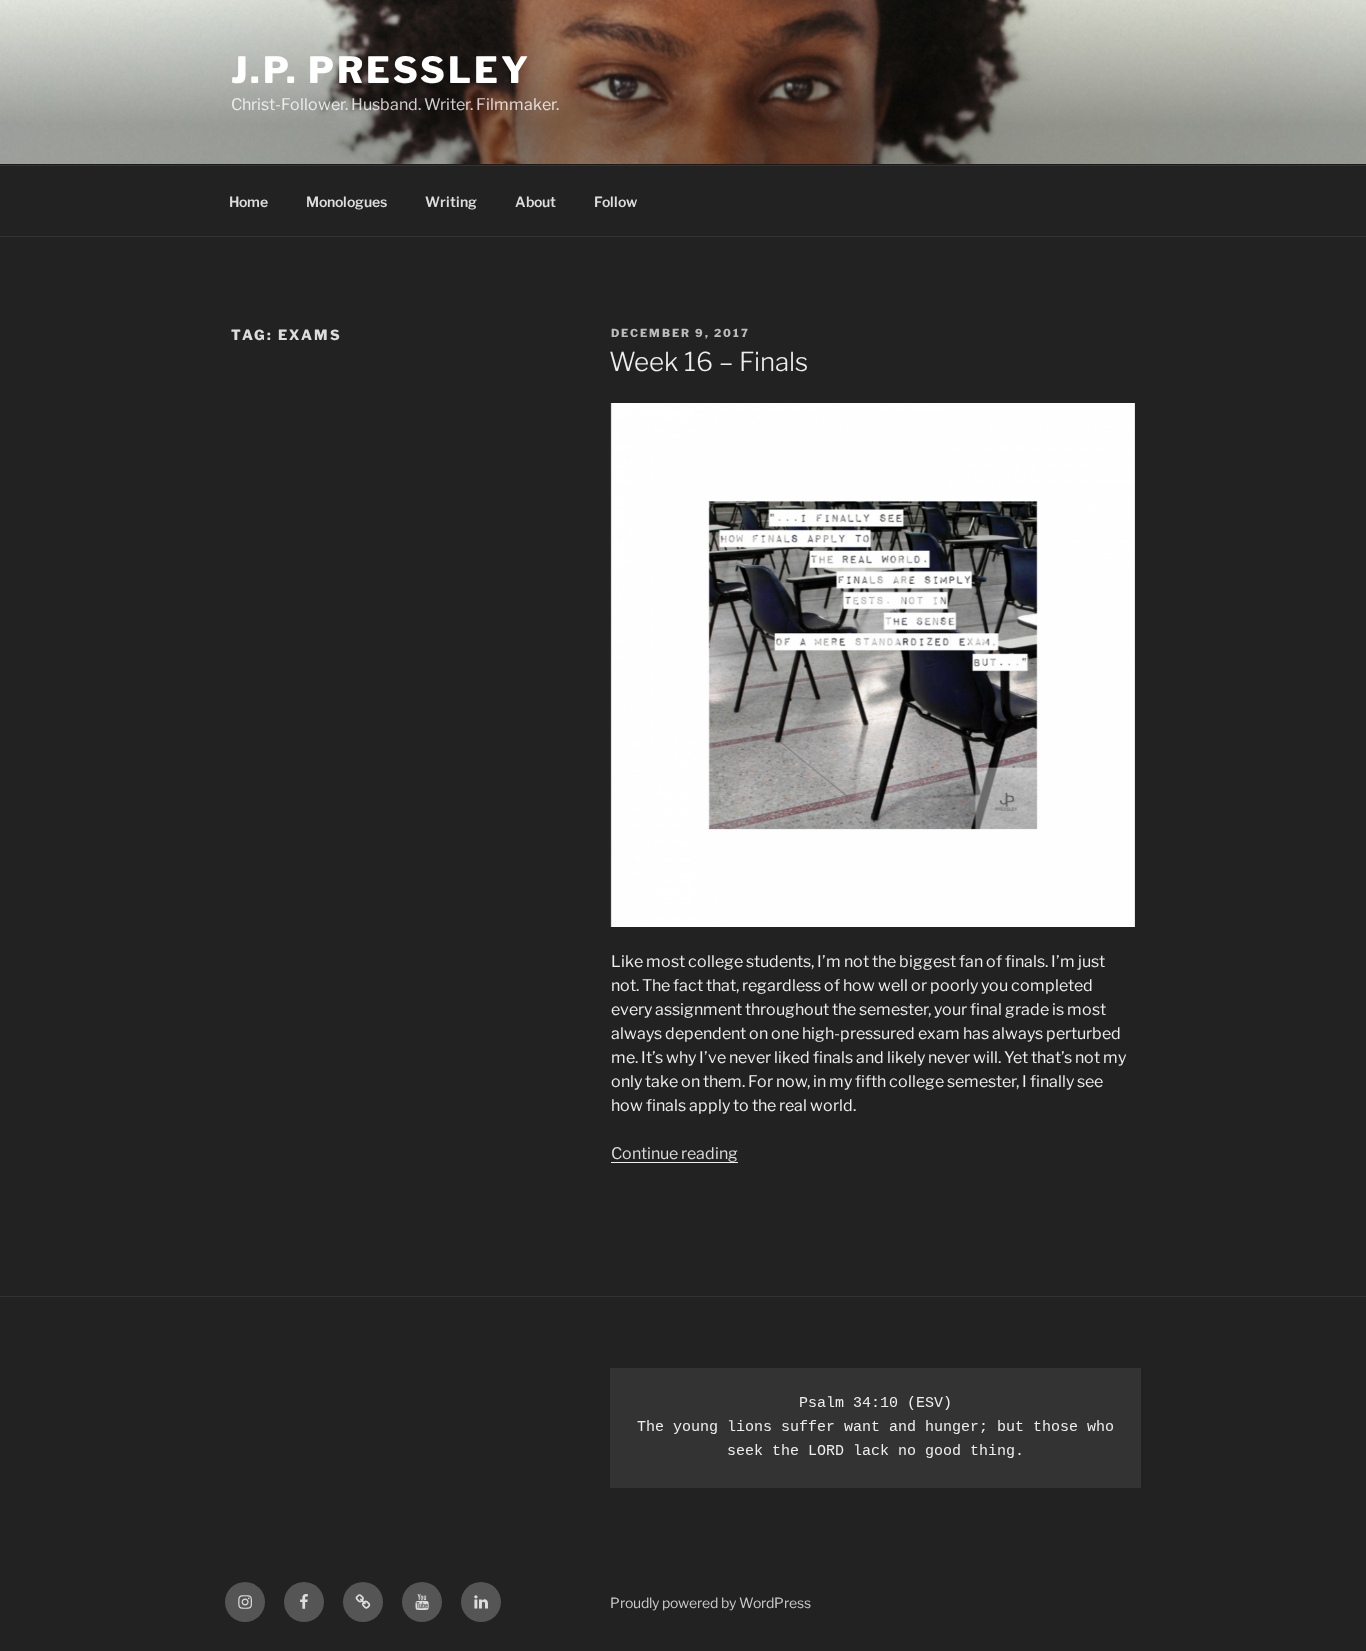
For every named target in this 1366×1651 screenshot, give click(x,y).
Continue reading (674, 1153)
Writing (451, 201)
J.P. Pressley (380, 70)
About (535, 201)
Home (248, 201)
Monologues (346, 201)
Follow (615, 201)
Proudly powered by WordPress (710, 1602)
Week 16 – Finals (708, 361)
